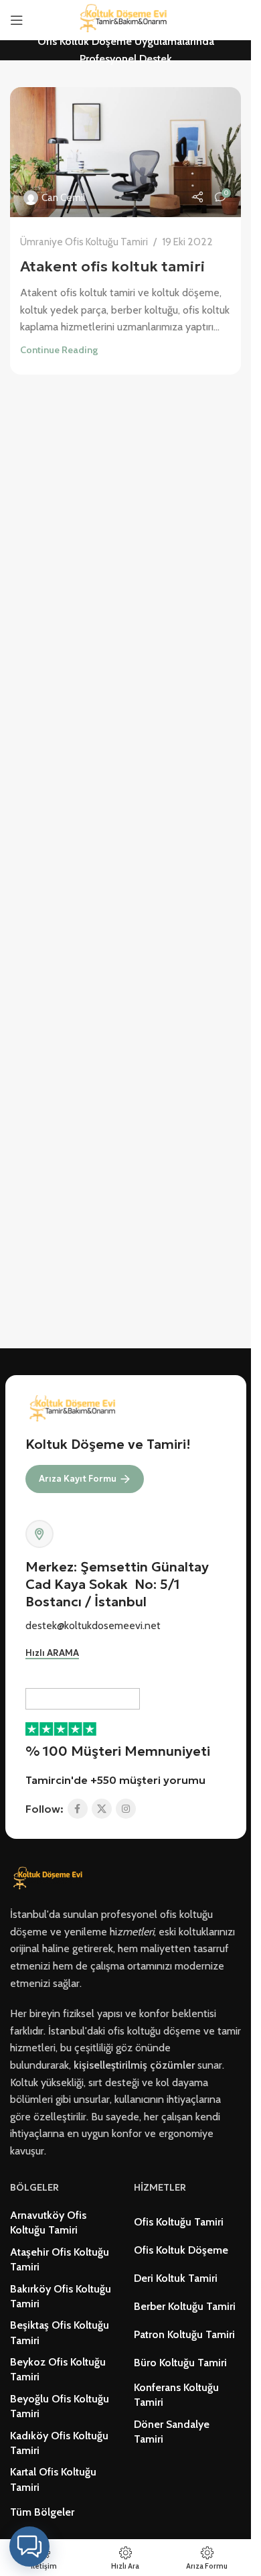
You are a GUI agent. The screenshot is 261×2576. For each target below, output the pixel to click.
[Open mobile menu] (17, 20)
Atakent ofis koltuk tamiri (112, 266)
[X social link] (102, 1809)
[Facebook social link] (78, 1809)
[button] (29, 2547)
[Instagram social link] (126, 1809)
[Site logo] (126, 19)
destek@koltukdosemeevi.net (93, 1625)
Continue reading (59, 350)
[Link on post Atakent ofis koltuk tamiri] (125, 152)
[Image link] (50, 1878)
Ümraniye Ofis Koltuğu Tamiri (84, 242)
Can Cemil (63, 197)
